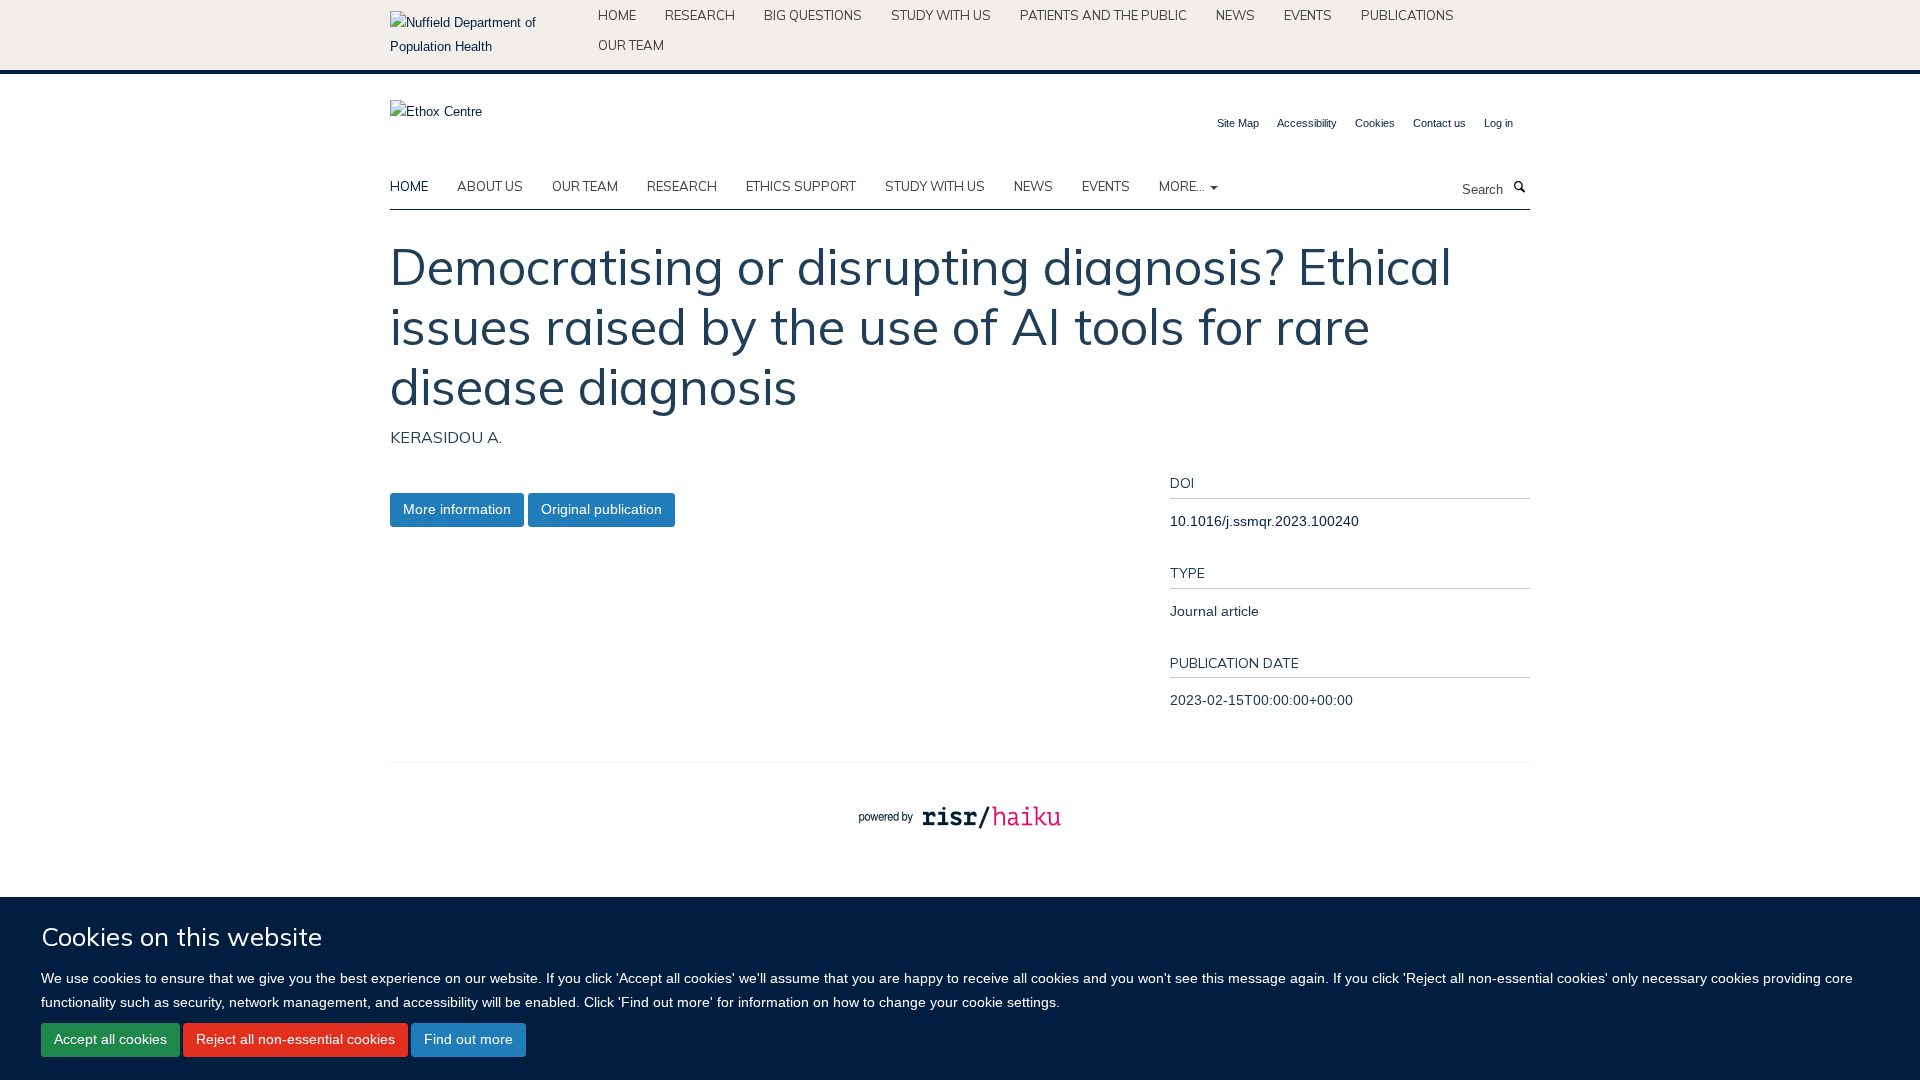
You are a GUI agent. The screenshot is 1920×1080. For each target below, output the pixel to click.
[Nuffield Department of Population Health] (486, 35)
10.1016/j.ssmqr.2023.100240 (1264, 521)
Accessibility (1307, 123)
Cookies (1375, 123)
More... (1183, 186)
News (1235, 15)
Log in (1498, 123)
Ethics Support (801, 186)
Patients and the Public (1103, 15)
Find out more (468, 1040)
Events (1308, 15)
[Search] (1519, 188)
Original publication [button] (601, 509)
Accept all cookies (110, 1040)
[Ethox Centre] (436, 105)
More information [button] (457, 509)
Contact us (1439, 123)
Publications (1407, 15)
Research (700, 15)
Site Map (1238, 123)
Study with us (941, 15)
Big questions (813, 15)
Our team (631, 45)
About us (490, 186)
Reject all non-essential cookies (295, 1040)
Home (617, 15)
